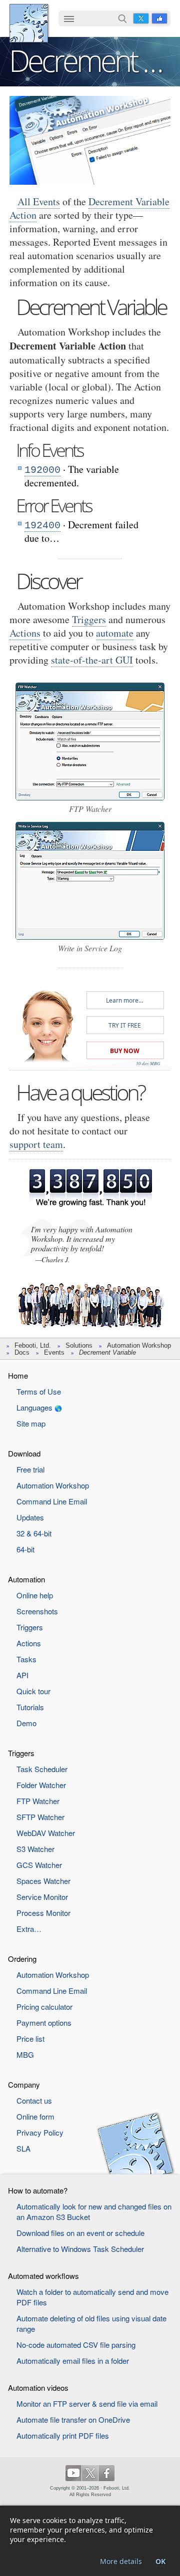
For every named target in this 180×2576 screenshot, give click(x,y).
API (22, 1675)
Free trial (30, 1469)
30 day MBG (148, 1063)
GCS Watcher (39, 1865)
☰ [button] (69, 18)
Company (24, 2084)
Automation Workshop (139, 1345)
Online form (35, 2116)
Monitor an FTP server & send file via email (87, 2403)
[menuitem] (69, 19)
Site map (31, 1423)
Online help (35, 1595)
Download (24, 1453)
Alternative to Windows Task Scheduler (80, 2249)
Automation (26, 1579)
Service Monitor (42, 1897)
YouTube (73, 2473)
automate (115, 633)
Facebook (159, 18)
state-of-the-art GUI (92, 660)
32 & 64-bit (34, 1533)
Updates (30, 1517)
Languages (34, 1407)
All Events (39, 201)
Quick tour (33, 1691)
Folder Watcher (41, 1785)
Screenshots (37, 1611)
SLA (23, 2148)
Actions (25, 633)
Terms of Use (39, 1391)
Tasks (26, 1659)
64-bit (25, 1549)
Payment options (44, 2023)
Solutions (79, 1345)
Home (18, 1375)
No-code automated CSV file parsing (76, 2345)
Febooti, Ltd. (29, 23)
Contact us (34, 2100)
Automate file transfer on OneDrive (73, 2419)
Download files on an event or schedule (80, 2233)
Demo (26, 1723)
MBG (25, 2054)
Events (54, 1352)
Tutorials (30, 1707)
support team (36, 1144)
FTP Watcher (38, 1801)
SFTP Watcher (40, 1817)
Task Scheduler (42, 1769)
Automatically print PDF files (63, 2435)
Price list (30, 2038)
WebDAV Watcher (46, 1833)
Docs (22, 1352)
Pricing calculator (44, 2007)
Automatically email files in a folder (73, 2361)
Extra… (29, 1929)
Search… (122, 18)
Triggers (89, 619)
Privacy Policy (40, 2132)
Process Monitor (43, 1913)
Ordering (22, 1959)
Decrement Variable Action (89, 208)
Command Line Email (52, 1501)
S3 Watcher (35, 1849)
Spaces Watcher (43, 1881)
